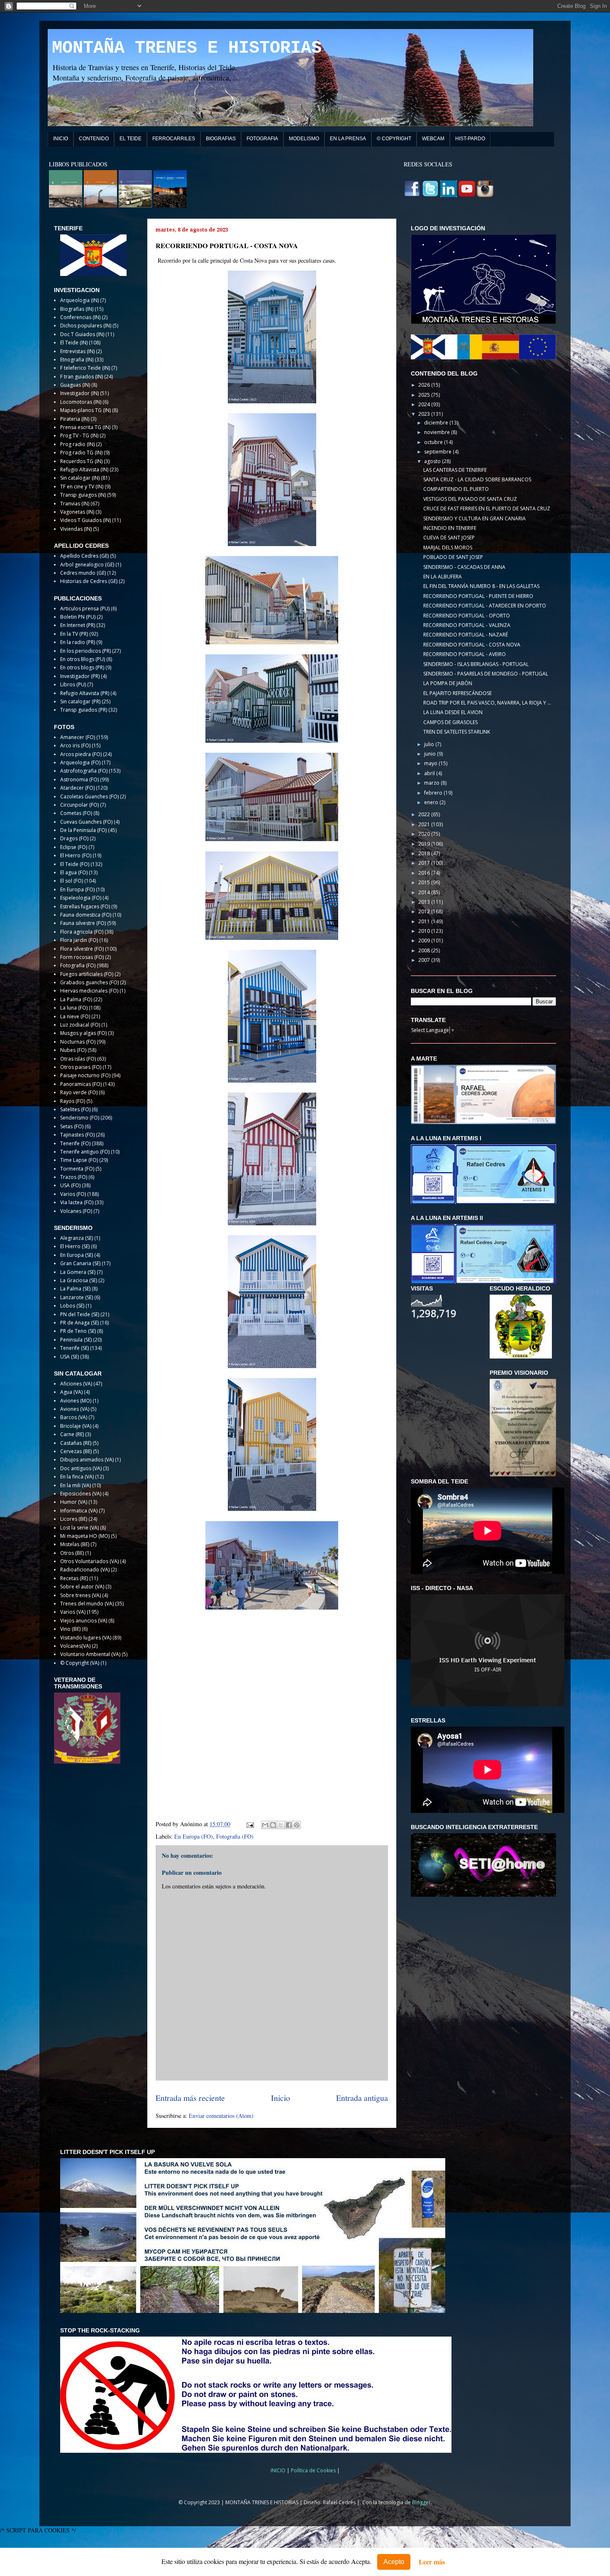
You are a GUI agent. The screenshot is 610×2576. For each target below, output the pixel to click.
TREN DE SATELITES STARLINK (457, 732)
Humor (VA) (74, 1502)
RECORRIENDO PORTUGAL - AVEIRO (465, 654)
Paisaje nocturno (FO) (85, 1075)
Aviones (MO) (76, 1401)
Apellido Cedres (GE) (84, 556)
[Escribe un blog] (273, 1825)
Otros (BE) (72, 1553)
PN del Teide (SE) (80, 1314)
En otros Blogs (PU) (83, 659)
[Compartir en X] (281, 1825)
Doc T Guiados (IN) (82, 334)
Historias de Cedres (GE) (89, 581)
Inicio (281, 2098)
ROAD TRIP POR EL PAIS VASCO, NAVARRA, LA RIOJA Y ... (487, 703)
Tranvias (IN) (75, 504)
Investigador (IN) (79, 393)
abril (430, 773)
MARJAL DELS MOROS (448, 548)
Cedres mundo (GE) (83, 573)
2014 (425, 892)
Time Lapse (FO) (79, 1160)
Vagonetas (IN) (77, 512)
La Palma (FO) (76, 999)
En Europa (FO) (194, 1836)
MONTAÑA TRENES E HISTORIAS (187, 48)
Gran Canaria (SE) (80, 1263)
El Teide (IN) (74, 343)
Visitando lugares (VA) (86, 1638)
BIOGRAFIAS (221, 139)
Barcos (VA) (74, 1417)
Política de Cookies (314, 2470)
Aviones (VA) (75, 1409)
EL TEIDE (131, 139)
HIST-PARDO (470, 139)
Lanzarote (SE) (77, 1297)
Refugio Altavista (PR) (85, 693)
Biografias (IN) (77, 309)
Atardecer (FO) (77, 788)
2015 (425, 882)
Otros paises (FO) (81, 1067)
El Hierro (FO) (76, 855)
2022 (425, 814)
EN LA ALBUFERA (443, 577)
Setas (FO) (72, 1126)
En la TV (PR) (74, 634)
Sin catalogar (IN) (80, 478)
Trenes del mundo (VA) (87, 1604)
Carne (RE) (72, 1434)
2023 (425, 414)
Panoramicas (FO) (81, 1084)
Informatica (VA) (79, 1511)
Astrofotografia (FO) (84, 771)
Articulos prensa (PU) (85, 609)
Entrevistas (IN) (77, 351)
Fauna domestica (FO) (86, 915)
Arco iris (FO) (75, 745)
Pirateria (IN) (75, 419)
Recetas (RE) (74, 1578)
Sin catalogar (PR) (80, 701)
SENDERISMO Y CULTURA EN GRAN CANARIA (475, 518)
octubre (434, 442)
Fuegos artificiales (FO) (87, 974)
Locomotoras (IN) (81, 402)
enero (432, 802)
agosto (433, 461)
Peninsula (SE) (76, 1340)
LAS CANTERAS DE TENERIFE (455, 470)
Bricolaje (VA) (76, 1426)
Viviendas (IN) (76, 529)
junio (431, 754)
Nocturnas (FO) (78, 1042)
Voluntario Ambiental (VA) (90, 1654)
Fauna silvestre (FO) (83, 923)
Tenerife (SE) (74, 1348)
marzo (432, 783)
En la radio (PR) (78, 642)
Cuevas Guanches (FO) (86, 822)
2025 (425, 395)
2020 (425, 834)
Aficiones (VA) (76, 1384)
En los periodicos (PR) (85, 651)
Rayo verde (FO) (79, 1092)
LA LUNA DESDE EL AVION (453, 712)
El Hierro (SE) (75, 1246)
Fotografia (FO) (235, 1836)
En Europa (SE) (77, 1255)
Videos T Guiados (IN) (85, 520)
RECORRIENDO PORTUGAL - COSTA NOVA (472, 645)
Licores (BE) (74, 1519)
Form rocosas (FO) (82, 957)
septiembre (438, 452)
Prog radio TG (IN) (81, 453)
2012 (425, 911)
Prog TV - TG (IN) (79, 435)
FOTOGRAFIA (262, 139)
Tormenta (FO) (77, 1169)
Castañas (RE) (76, 1443)
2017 (425, 863)
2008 (425, 950)
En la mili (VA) (76, 1485)
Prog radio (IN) (77, 444)
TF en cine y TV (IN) (82, 487)
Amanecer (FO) (78, 737)
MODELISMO (304, 139)
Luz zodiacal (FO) (80, 1025)
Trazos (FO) (74, 1177)
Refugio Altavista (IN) (84, 470)
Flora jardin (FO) (79, 940)
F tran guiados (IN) (82, 377)
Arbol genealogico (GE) (87, 565)
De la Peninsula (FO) (83, 830)
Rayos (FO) (73, 1101)
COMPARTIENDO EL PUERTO (456, 489)
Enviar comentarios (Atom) (221, 2116)
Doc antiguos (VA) (81, 1468)
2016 (425, 873)
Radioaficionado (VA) (85, 1570)
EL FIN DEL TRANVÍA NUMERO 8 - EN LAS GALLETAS (481, 586)
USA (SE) (70, 1357)
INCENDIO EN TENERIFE (450, 528)
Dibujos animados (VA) (87, 1460)
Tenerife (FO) (75, 1143)
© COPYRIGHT (394, 139)
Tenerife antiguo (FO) (85, 1152)
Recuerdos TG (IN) (81, 461)
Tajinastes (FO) (77, 1135)
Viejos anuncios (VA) (84, 1621)
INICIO (61, 139)
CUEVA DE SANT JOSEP (449, 538)
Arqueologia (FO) (80, 762)
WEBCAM (433, 139)
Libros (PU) (73, 684)
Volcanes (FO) (76, 1211)
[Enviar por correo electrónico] (265, 1825)
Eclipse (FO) (74, 847)
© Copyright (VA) (80, 1663)
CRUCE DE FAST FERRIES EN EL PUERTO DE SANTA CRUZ (487, 509)
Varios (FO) (73, 1194)
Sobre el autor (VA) (82, 1587)
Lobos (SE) (72, 1306)
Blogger (421, 2502)
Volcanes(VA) (75, 1646)
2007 (425, 960)
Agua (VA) (71, 1392)
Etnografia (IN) (77, 360)
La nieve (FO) (75, 1016)
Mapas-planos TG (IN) (85, 410)
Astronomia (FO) (79, 779)
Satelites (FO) (75, 1109)
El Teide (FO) (75, 864)
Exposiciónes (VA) (81, 1494)
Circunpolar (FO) (79, 805)
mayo (431, 763)
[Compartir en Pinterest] (297, 1825)
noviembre (438, 432)
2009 (425, 940)
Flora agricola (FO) (82, 932)
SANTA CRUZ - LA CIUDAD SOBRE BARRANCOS (477, 479)
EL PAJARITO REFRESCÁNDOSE (457, 693)
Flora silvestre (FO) (82, 949)
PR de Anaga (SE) (79, 1323)
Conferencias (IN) (80, 317)
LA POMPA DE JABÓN (448, 683)
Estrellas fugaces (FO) (85, 906)
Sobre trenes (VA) (81, 1595)
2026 (425, 385)
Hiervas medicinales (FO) (89, 991)
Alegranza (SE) (77, 1238)
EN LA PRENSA (348, 139)
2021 (425, 824)
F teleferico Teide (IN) (85, 368)
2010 (425, 931)
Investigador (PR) (80, 676)
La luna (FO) (74, 1008)
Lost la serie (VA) (79, 1528)
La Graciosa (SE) (79, 1280)
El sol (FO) (72, 881)
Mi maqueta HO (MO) (85, 1536)
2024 (425, 404)
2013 (425, 902)
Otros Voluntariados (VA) (89, 1561)
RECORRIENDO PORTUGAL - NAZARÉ (466, 635)
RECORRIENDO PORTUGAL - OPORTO (467, 616)
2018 (425, 853)
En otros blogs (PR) (82, 667)
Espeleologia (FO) (81, 898)
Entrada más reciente (190, 2098)
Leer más (432, 2562)
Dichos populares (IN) (86, 326)
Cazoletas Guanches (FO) (89, 796)
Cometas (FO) (76, 813)
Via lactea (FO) (77, 1202)
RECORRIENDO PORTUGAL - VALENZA (467, 625)
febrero (434, 793)
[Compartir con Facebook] (289, 1825)
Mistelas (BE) (75, 1544)
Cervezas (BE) (76, 1451)
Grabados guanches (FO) (89, 982)
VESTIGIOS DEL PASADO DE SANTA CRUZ (470, 499)
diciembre (437, 423)
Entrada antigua (362, 2098)
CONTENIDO (94, 139)
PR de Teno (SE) (78, 1331)
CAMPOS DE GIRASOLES (450, 722)
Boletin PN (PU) (78, 617)
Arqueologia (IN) (79, 300)
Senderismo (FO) (80, 1118)
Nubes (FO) (73, 1050)
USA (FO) (70, 1185)
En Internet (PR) (78, 625)
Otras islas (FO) (78, 1059)
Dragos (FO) (74, 838)
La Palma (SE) (75, 1289)
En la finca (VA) (77, 1477)
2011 (425, 921)
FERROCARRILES (174, 139)
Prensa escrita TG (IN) (85, 427)
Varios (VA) (73, 1612)
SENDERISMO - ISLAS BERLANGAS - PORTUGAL (476, 664)
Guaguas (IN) (75, 385)
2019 (425, 844)
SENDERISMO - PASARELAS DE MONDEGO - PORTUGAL (486, 674)
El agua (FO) (74, 872)
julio (430, 744)
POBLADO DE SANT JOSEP (453, 557)
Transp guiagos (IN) (83, 495)
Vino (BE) (70, 1629)
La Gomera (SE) (78, 1272)
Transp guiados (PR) (84, 710)
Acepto (394, 2562)
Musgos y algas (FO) (83, 1033)
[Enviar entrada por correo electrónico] (250, 1824)
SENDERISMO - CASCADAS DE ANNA (464, 567)
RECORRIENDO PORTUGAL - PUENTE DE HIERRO (478, 596)
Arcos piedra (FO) (81, 754)
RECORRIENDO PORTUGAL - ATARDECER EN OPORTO (485, 606)
